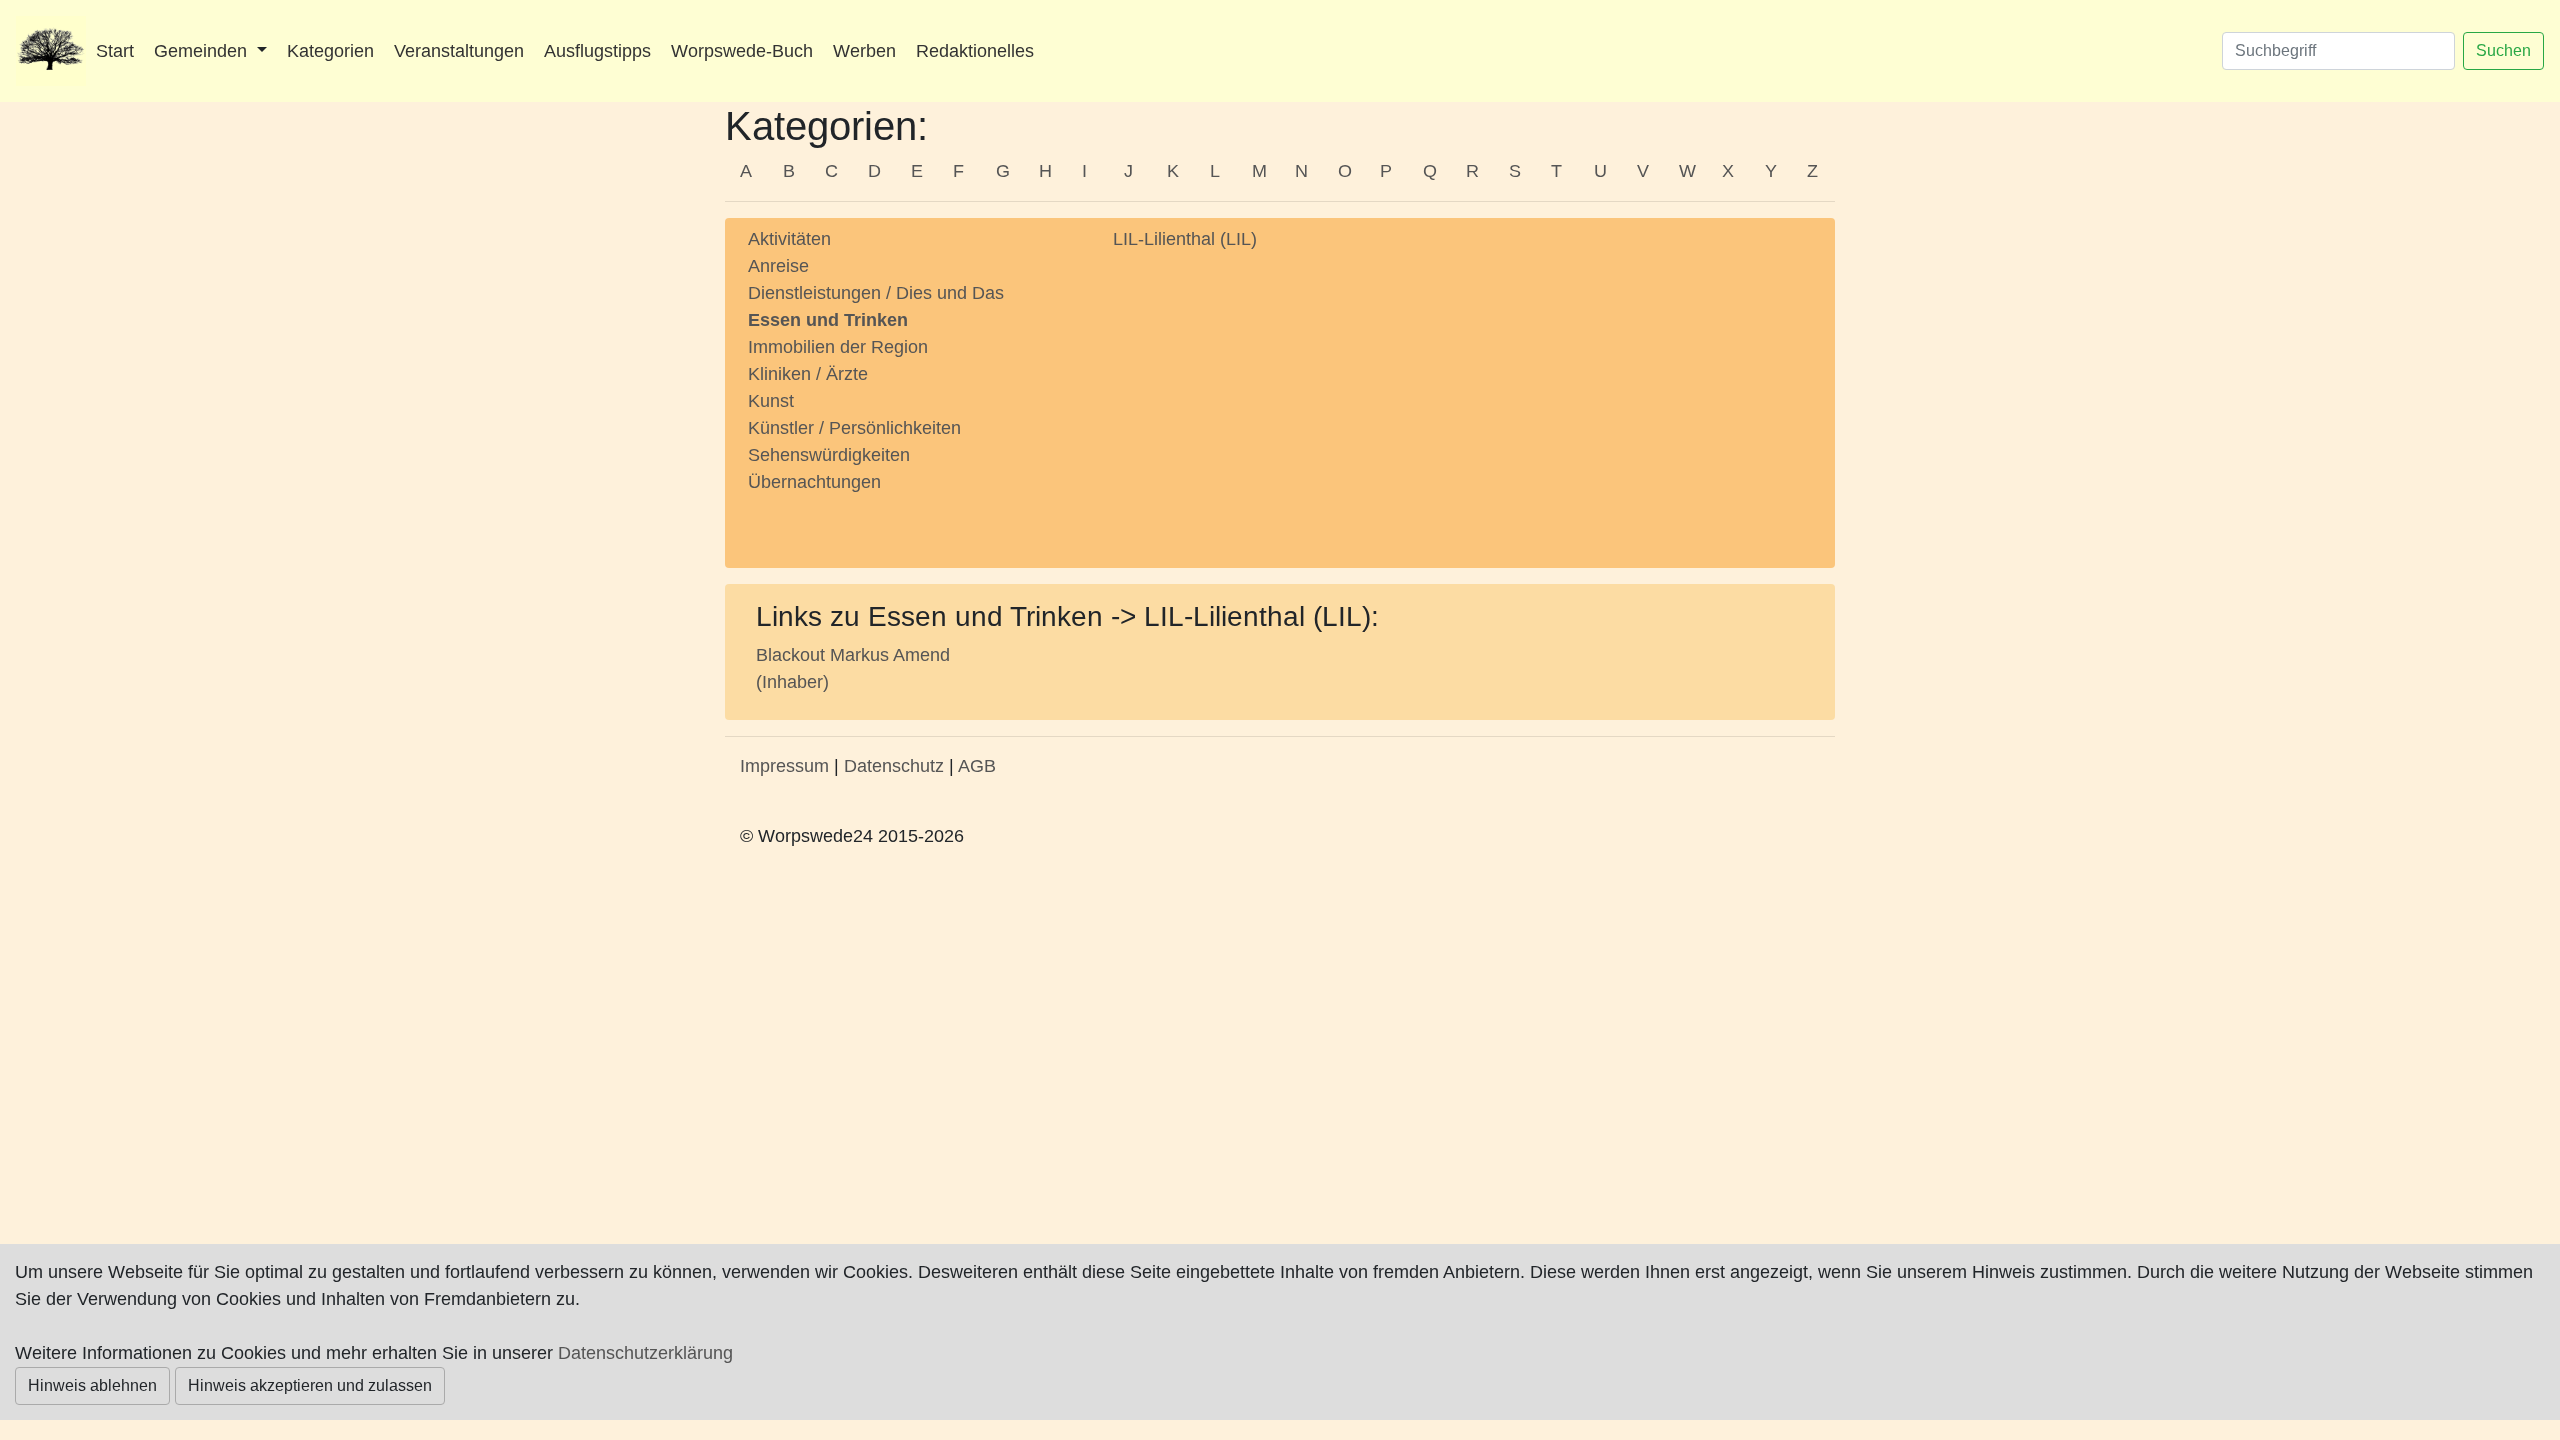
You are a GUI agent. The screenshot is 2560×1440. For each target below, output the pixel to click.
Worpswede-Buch (742, 51)
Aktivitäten (789, 239)
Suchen (2503, 50)
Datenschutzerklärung (645, 1353)
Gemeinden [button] (203, 51)
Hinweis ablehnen (92, 1385)
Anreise (778, 266)
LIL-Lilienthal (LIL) (1185, 239)
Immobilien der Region (838, 347)
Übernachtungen (814, 482)
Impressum (784, 766)
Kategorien (330, 51)
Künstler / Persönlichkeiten (854, 428)
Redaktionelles (975, 51)
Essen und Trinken (828, 320)
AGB (977, 766)
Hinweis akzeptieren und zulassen (310, 1385)
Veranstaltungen (459, 51)
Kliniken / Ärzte (808, 374)
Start (115, 51)
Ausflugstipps (597, 51)
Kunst (771, 401)
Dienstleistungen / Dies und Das (876, 293)
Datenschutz (894, 766)
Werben (864, 51)
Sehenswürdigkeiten (829, 455)
